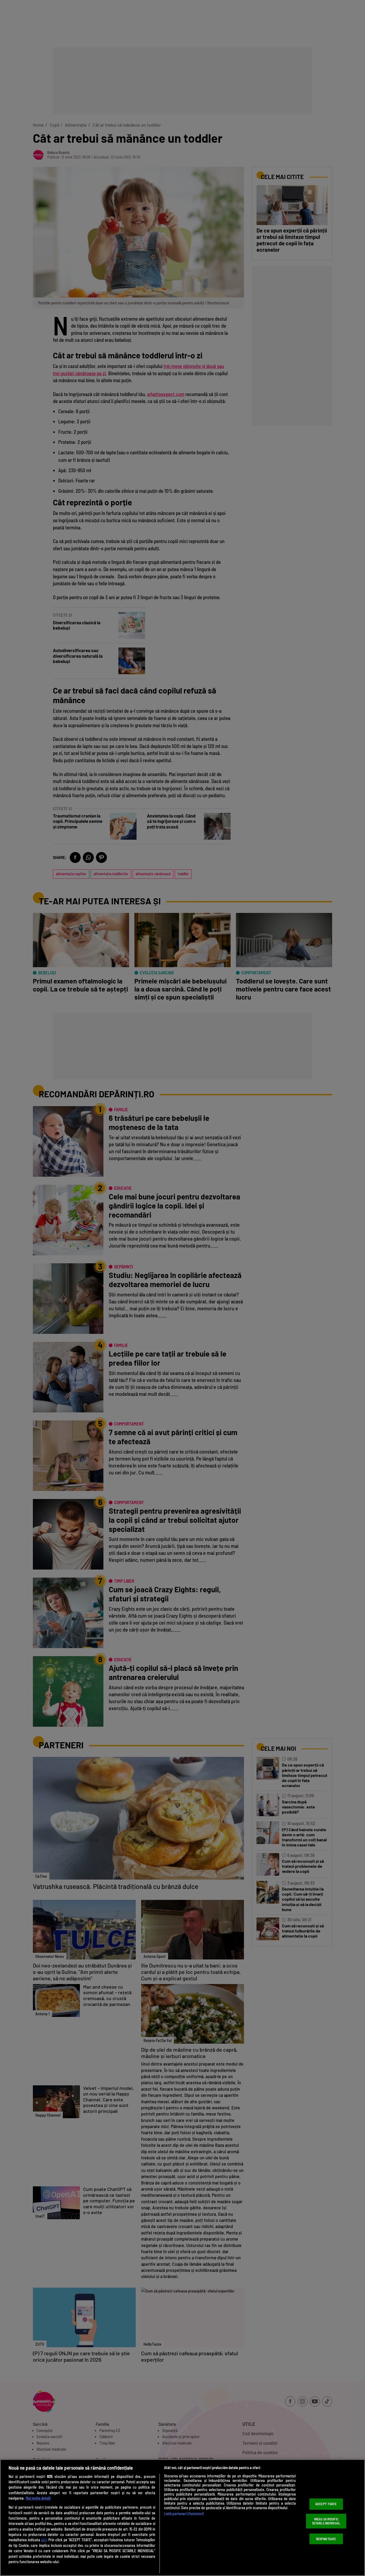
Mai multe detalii (38, 2498)
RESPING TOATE (326, 2539)
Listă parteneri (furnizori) (184, 2514)
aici (44, 2540)
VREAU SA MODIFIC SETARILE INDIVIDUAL (326, 2521)
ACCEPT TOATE (326, 2504)
